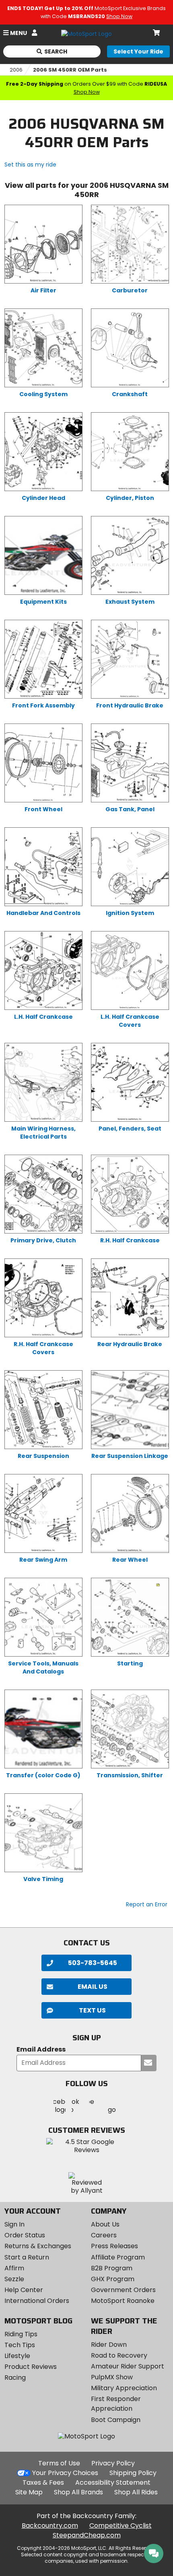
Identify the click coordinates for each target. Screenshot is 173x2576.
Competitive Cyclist (120, 2526)
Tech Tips (20, 2345)
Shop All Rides (136, 2492)
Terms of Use (59, 2463)
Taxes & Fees (43, 2482)
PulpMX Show (112, 2377)
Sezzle (14, 2279)
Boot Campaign (116, 2420)
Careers (104, 2235)
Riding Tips (21, 2334)
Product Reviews (31, 2367)
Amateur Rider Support (128, 2366)
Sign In (14, 2224)
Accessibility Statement (113, 2482)
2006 (16, 70)
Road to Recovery (119, 2355)
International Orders (37, 2301)
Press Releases (114, 2246)
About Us (105, 2224)
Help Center (24, 2290)
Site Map (29, 2492)
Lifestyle (17, 2356)
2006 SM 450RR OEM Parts (70, 70)
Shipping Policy (133, 2473)
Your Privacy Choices (65, 2473)
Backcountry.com (50, 2526)
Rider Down (109, 2345)
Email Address (41, 2050)
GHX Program (113, 2279)
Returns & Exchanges (38, 2246)
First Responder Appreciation (116, 2404)
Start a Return (27, 2257)
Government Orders (123, 2290)
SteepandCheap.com (87, 2535)
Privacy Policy (113, 2463)
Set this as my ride (30, 164)
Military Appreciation (124, 2388)
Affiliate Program (118, 2257)
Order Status (25, 2235)
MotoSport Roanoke (123, 2301)
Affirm (14, 2268)
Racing (15, 2378)
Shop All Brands (78, 2492)
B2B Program (112, 2268)
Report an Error (147, 1904)
